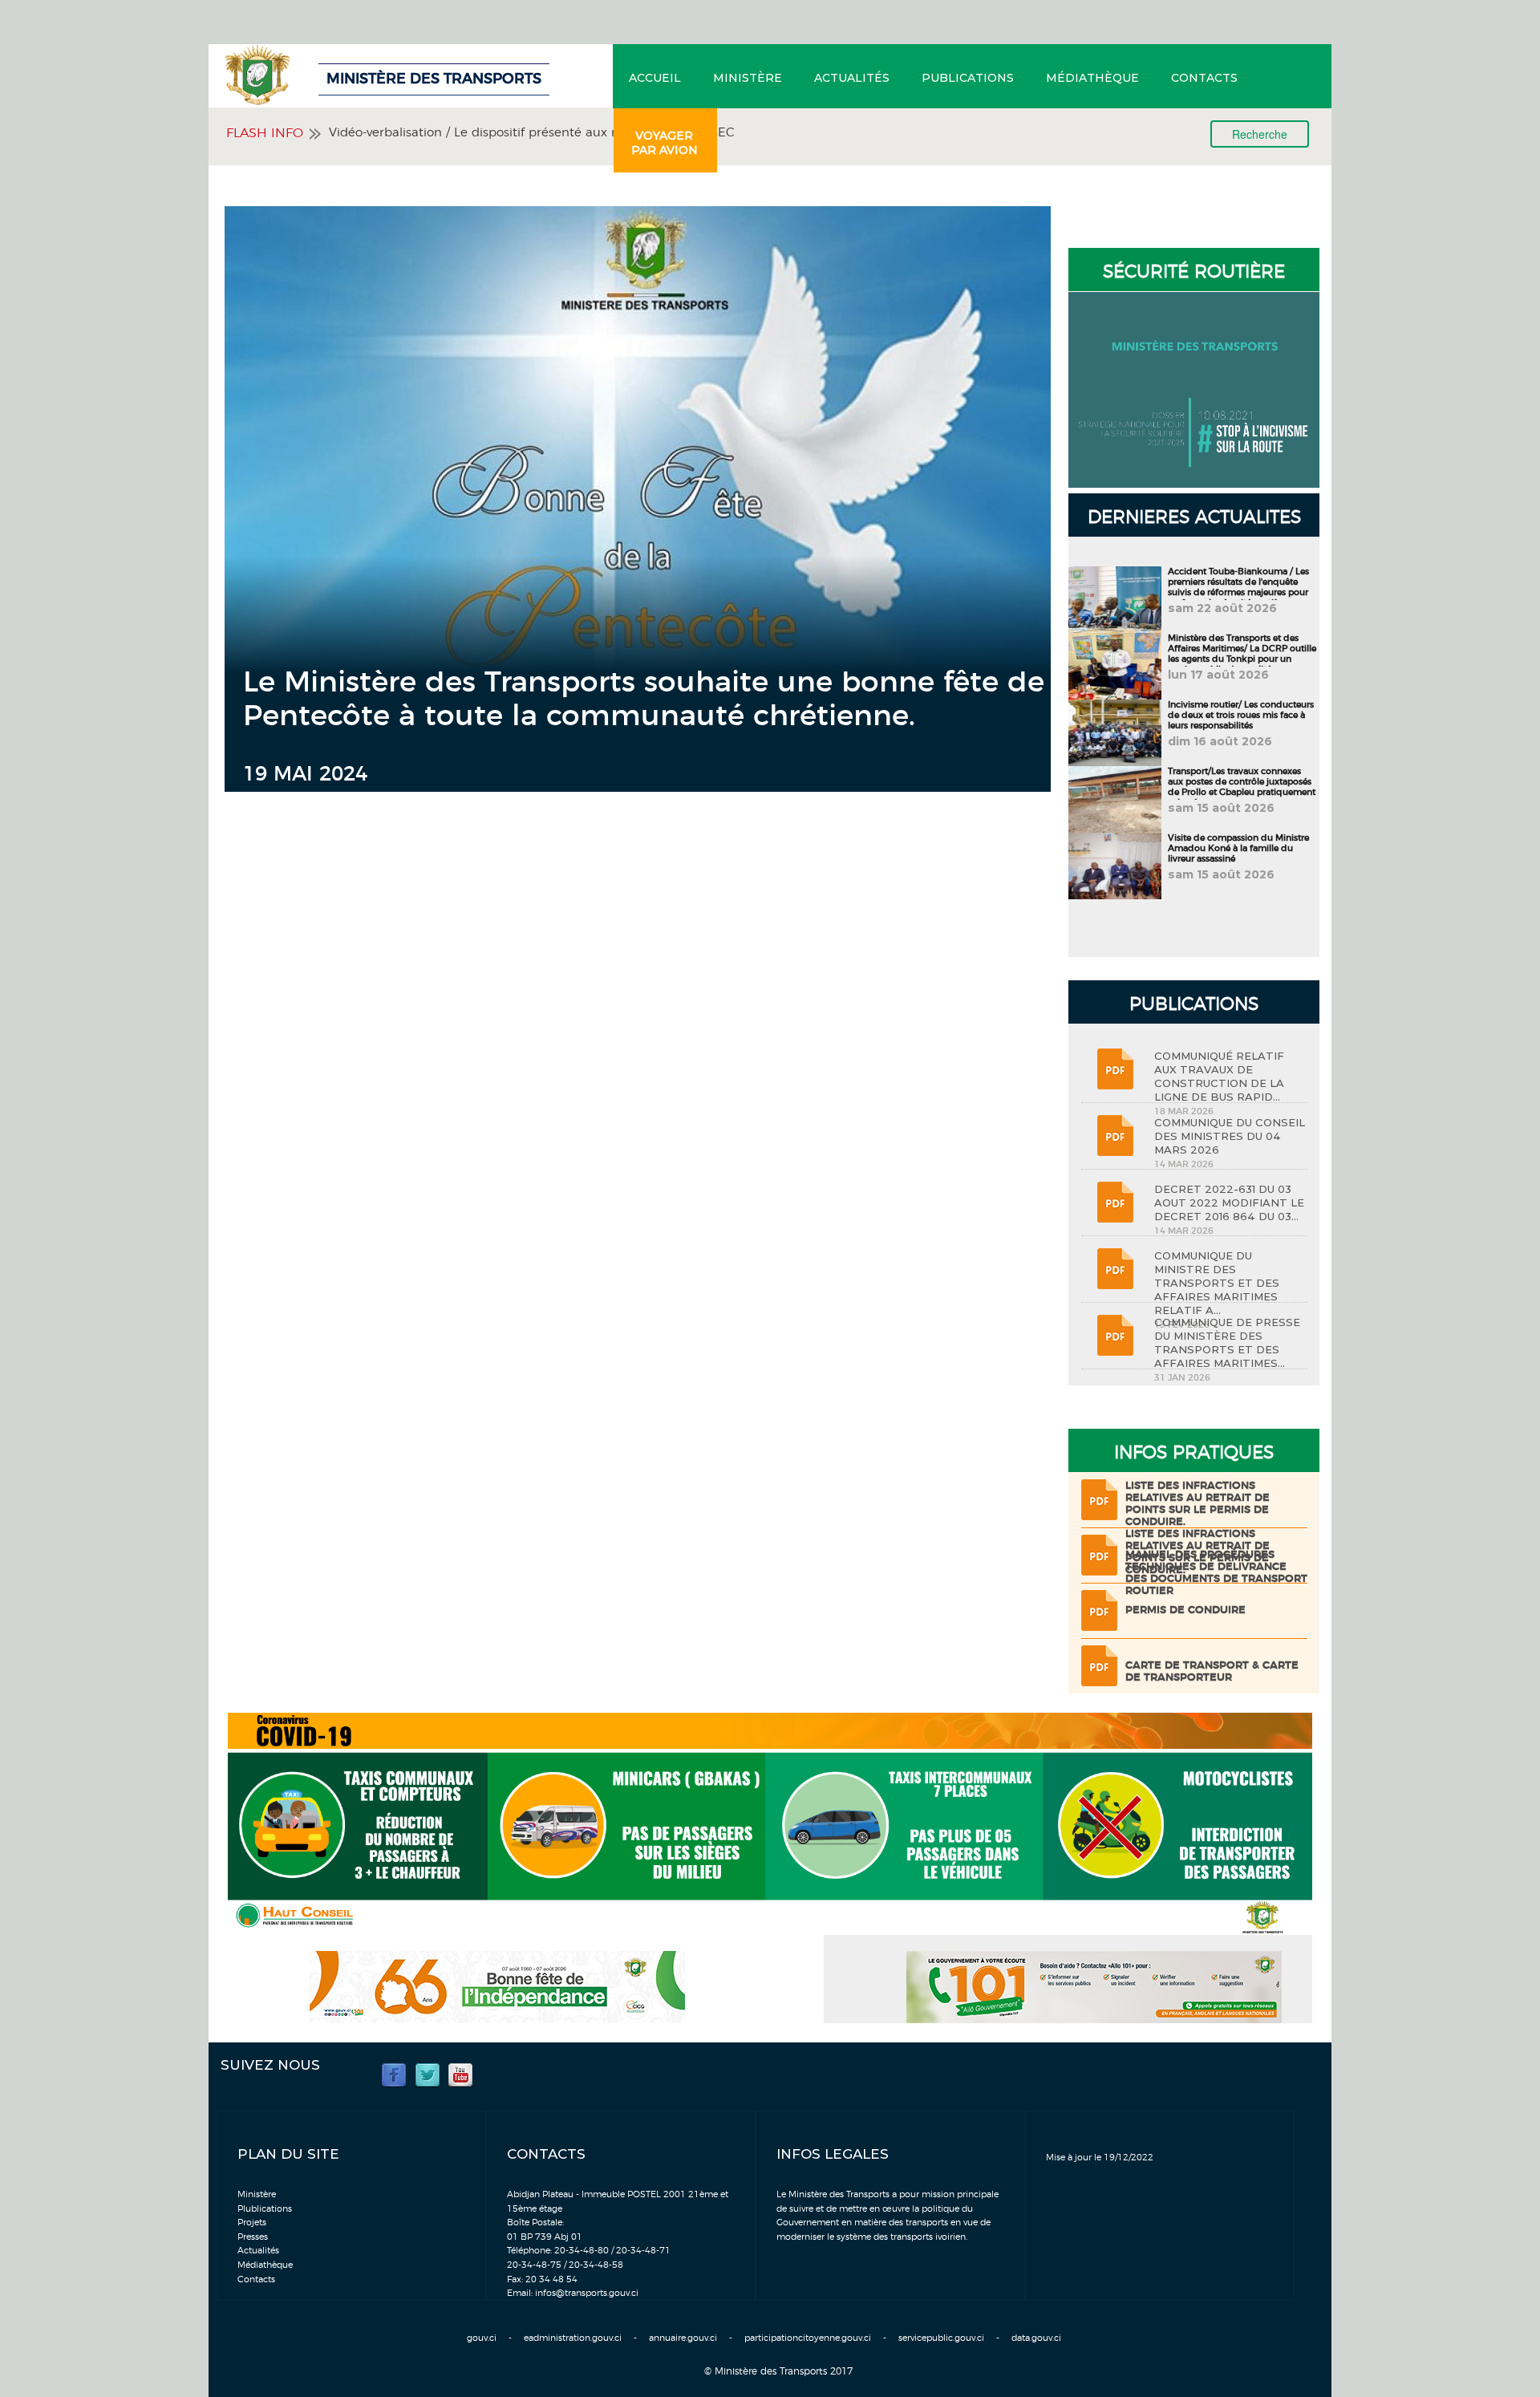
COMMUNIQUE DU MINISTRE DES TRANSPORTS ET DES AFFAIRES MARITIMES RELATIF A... (1217, 1283)
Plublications (265, 2209)
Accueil (655, 78)
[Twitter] (428, 2075)
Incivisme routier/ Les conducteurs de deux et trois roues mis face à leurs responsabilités (1241, 715)
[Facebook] (394, 2075)
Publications (968, 78)
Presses (253, 2237)
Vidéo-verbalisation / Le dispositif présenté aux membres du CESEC (532, 133)
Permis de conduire (1185, 1610)
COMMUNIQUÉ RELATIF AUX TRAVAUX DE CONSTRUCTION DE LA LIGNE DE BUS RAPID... (1219, 1076)
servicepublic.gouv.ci (941, 2338)
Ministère (748, 78)
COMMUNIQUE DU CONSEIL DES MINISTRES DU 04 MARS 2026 (1230, 1136)
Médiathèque (1092, 78)
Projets (252, 2223)
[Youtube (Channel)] (460, 2075)
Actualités (852, 78)
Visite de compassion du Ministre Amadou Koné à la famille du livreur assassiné (1238, 848)
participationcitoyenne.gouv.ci (808, 2338)
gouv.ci (482, 2338)
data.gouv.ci (1036, 2338)
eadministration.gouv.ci (573, 2338)
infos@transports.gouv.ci (587, 2293)
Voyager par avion (665, 143)
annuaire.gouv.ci (683, 2338)
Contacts (1204, 78)
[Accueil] (301, 75)
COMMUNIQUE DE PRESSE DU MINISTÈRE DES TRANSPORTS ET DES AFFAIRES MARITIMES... (1227, 1342)
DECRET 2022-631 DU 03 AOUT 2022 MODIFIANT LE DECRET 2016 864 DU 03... (1229, 1203)
